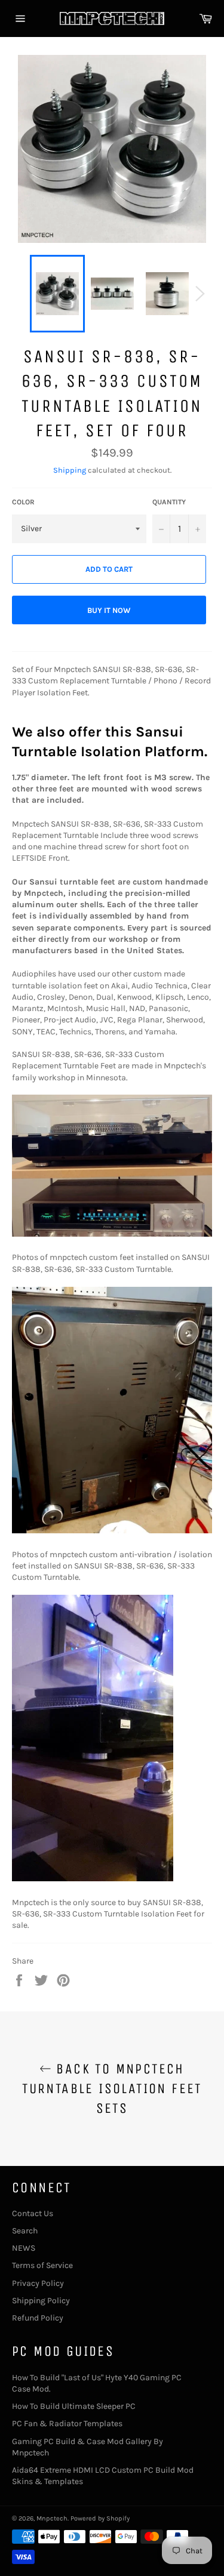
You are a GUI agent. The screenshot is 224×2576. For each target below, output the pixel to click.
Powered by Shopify (100, 2518)
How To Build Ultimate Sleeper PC (74, 2406)
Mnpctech (52, 2518)
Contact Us (33, 2213)
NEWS (24, 2248)
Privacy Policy (38, 2283)
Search (25, 2231)
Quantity (169, 502)
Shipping (70, 470)
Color (23, 502)
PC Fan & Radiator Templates (67, 2424)
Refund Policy (38, 2318)
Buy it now (109, 610)
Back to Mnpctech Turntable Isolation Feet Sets (112, 2088)
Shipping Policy (41, 2301)
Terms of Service (42, 2265)
